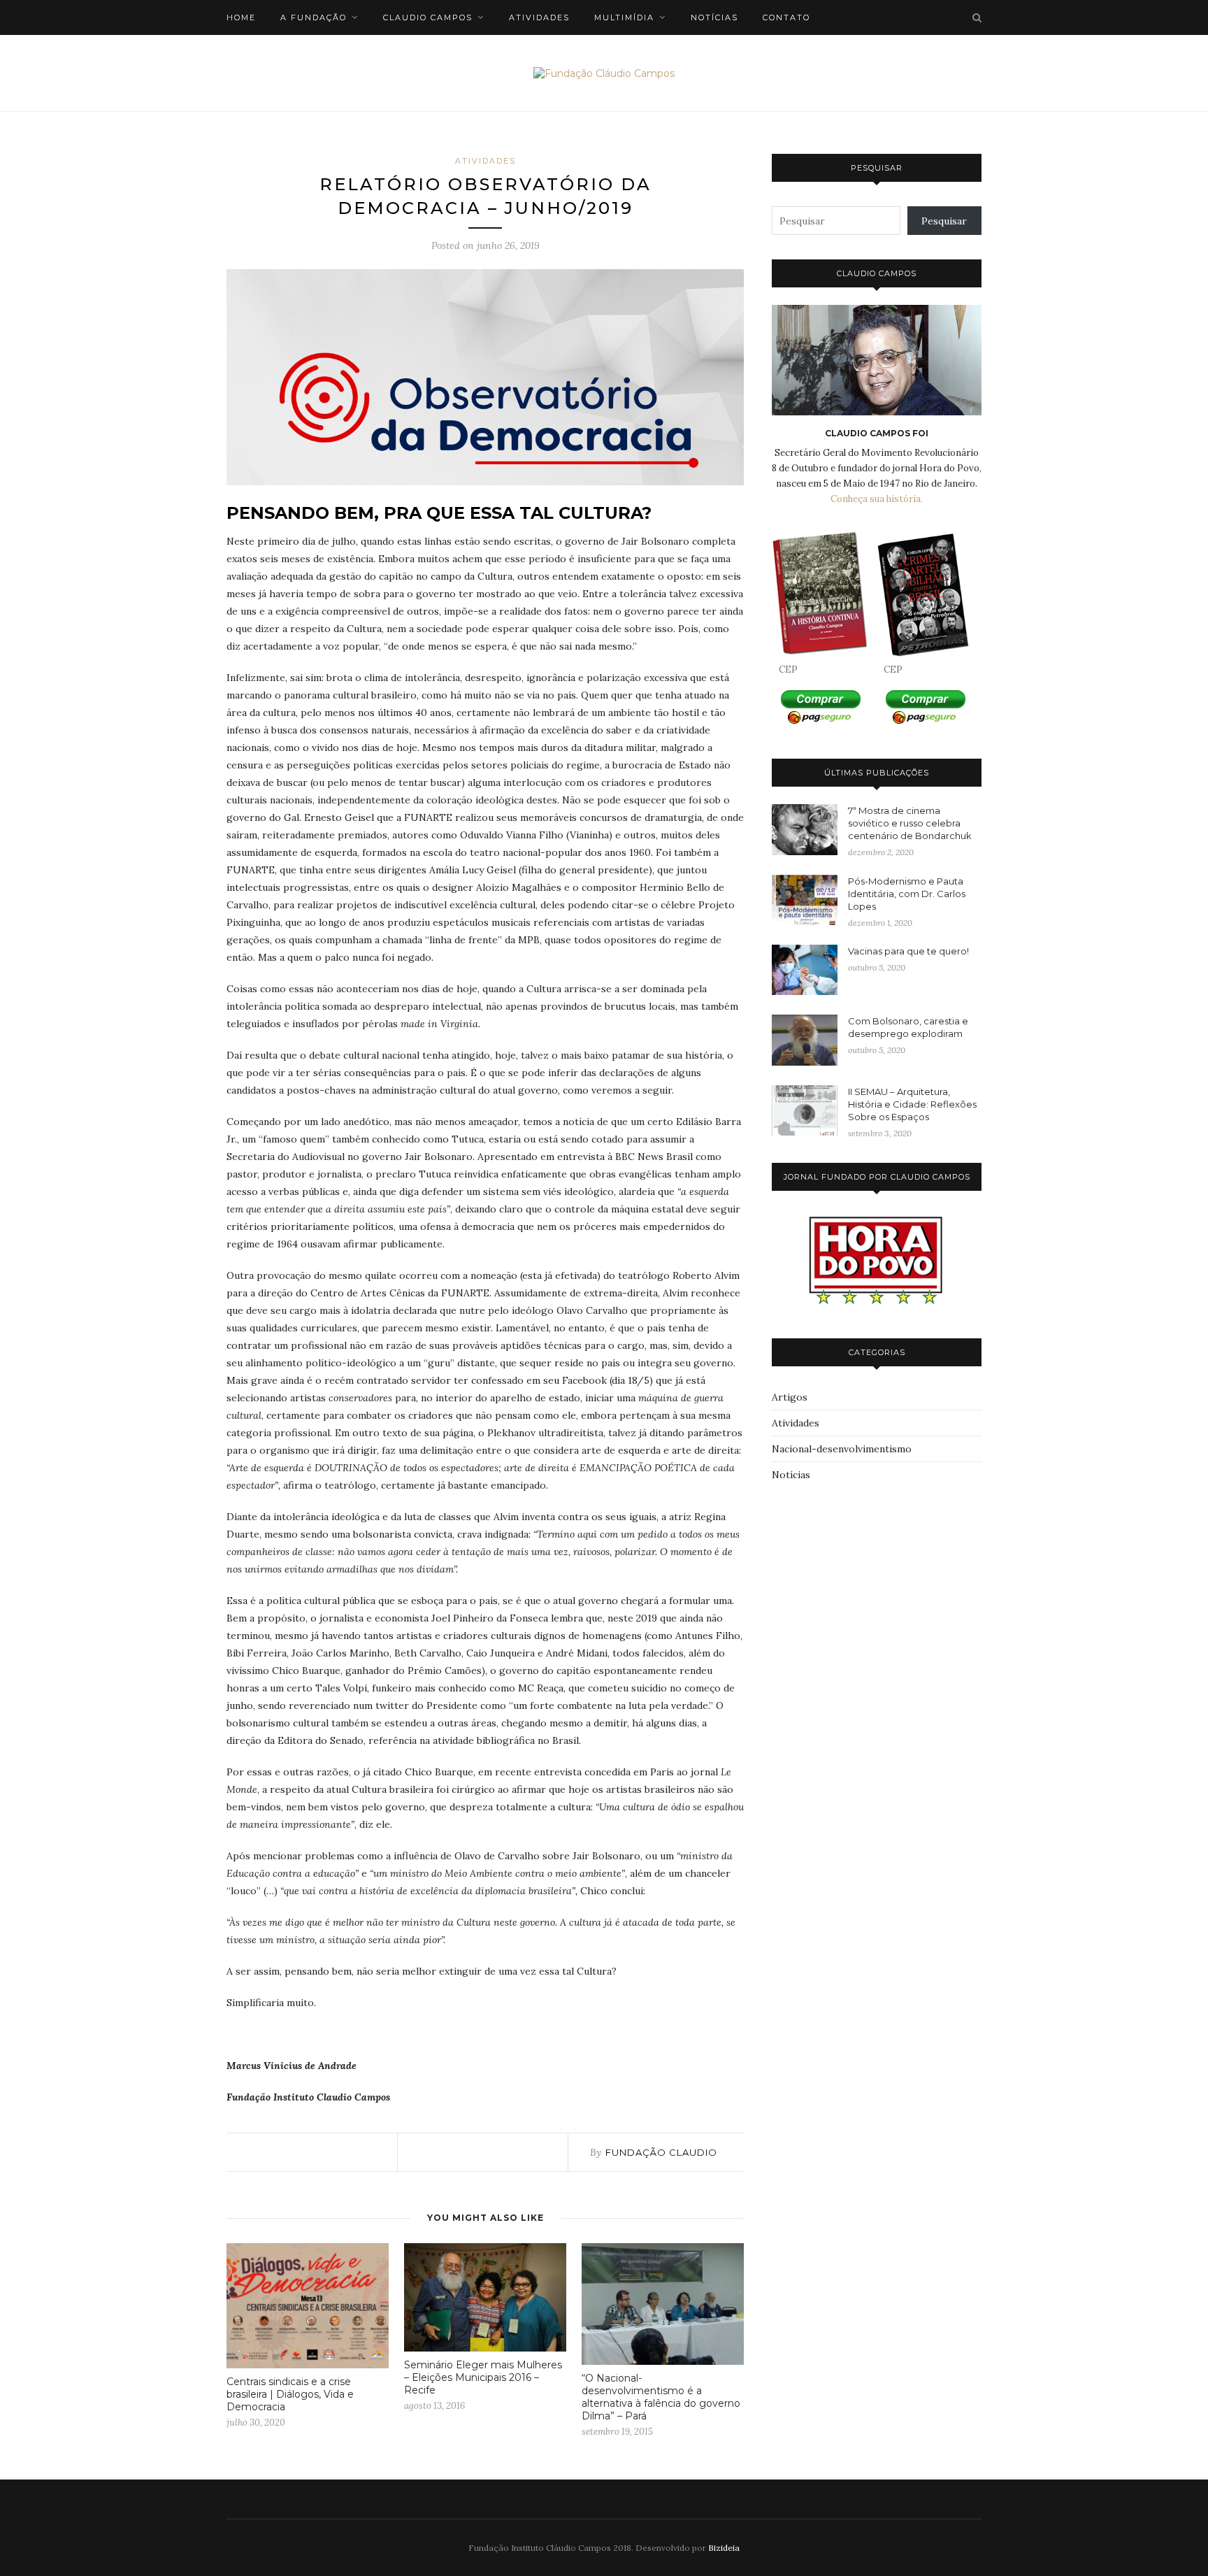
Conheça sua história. (877, 499)
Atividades (539, 17)
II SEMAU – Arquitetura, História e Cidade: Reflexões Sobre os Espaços (912, 1104)
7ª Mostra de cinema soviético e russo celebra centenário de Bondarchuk (910, 823)
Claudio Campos (428, 17)
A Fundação (314, 17)
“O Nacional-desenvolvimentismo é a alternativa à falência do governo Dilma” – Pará (661, 2397)
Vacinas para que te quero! (908, 951)
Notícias (714, 17)
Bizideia (724, 2548)
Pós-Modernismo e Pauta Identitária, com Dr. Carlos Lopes (907, 894)
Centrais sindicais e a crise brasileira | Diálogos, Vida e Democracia (290, 2394)
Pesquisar (944, 221)
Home (241, 17)
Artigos (790, 1397)
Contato (786, 17)
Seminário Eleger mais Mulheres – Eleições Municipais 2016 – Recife (483, 2377)
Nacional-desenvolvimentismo (842, 1449)
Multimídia (624, 17)
